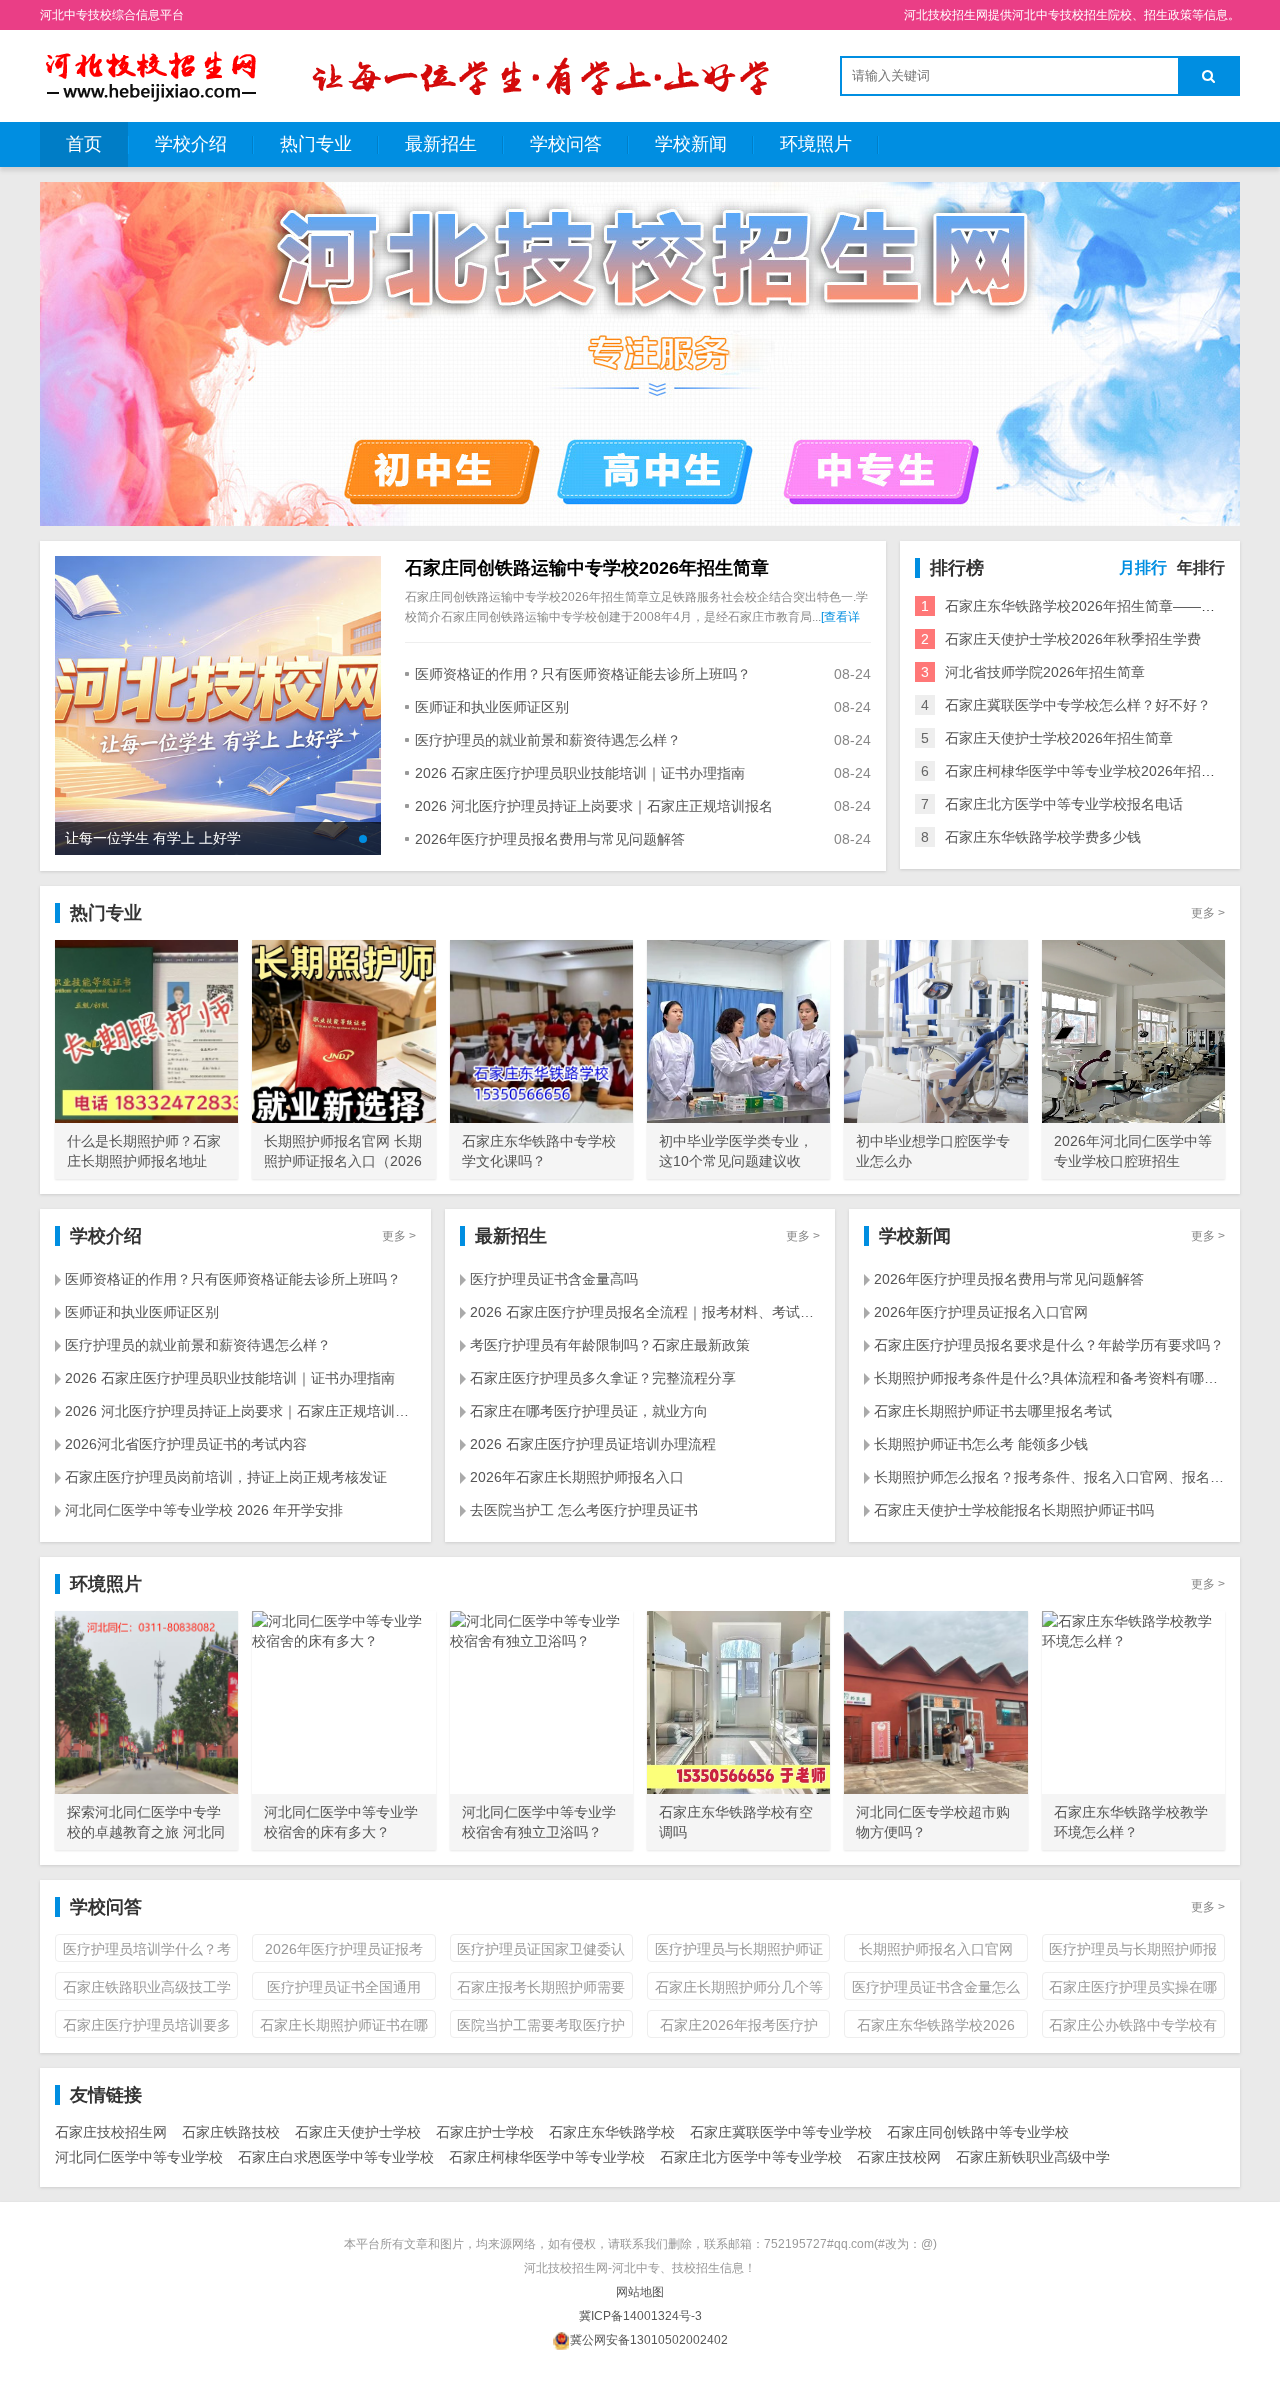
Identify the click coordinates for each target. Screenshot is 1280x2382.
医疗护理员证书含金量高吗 (554, 1279)
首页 (84, 144)
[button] (363, 839)
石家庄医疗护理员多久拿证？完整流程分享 (603, 1378)
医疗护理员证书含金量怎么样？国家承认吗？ (936, 1989)
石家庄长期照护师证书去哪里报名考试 (993, 1411)
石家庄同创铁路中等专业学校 (978, 2132)
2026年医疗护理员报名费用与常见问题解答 (550, 839)
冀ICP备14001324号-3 (640, 2316)
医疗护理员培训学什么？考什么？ (147, 1951)
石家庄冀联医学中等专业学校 (781, 2132)
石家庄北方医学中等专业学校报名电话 (1064, 804)
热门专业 (316, 144)
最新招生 (441, 144)
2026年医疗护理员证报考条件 (344, 1951)
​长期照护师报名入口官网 (936, 1949)
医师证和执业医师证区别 (492, 707)
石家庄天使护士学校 (358, 2132)
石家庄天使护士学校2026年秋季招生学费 (1073, 639)
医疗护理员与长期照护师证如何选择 (739, 1951)
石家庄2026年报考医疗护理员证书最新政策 (739, 2027)
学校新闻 (691, 144)
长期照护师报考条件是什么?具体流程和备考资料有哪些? (1049, 1378)
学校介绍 (191, 144)
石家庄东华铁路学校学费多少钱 (1043, 837)
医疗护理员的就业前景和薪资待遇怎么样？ (548, 740)
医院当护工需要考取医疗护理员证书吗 (541, 2027)
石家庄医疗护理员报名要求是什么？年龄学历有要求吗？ (1049, 1345)
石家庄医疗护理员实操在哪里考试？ (1133, 1989)
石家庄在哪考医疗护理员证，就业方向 (589, 1411)
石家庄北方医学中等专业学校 (751, 2157)
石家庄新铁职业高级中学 (1033, 2157)
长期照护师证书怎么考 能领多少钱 (981, 1444)
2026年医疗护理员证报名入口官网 (981, 1312)
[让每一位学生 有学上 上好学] (218, 704)
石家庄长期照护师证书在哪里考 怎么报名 (344, 2027)
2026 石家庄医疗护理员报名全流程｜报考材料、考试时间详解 (645, 1312)
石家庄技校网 (899, 2157)
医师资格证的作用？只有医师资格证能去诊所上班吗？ (583, 674)
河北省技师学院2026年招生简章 (1045, 672)
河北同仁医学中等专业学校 (139, 2157)
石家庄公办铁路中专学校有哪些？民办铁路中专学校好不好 (1133, 2027)
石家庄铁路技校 (231, 2132)
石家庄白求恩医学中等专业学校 (336, 2157)
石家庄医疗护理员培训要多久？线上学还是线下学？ (147, 2027)
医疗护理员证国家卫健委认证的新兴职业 (541, 1951)
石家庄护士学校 (485, 2132)
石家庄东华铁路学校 (612, 2132)
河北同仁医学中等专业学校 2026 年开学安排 (204, 1510)
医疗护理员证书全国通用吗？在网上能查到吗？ (344, 1989)
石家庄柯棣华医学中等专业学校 (547, 2157)
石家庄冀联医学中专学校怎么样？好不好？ (1078, 705)
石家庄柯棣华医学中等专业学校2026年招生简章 (1094, 771)
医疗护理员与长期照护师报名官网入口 (1133, 1951)
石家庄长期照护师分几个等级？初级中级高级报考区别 (739, 1989)
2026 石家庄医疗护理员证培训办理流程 (593, 1444)
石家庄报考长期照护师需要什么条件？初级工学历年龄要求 (541, 1989)
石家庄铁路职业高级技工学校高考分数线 (147, 1989)
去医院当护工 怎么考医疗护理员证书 (584, 1510)
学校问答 (566, 144)
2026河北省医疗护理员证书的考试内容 (186, 1444)
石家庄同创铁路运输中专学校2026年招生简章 (587, 568)
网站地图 (640, 2292)
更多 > (1208, 913)
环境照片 (816, 144)
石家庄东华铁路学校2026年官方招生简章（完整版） (936, 2027)
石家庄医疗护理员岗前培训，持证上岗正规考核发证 (226, 1477)
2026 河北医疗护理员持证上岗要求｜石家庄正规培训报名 (594, 806)
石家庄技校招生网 (111, 2132)
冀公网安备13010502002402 (649, 2340)
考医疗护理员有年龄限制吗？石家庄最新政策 (610, 1345)
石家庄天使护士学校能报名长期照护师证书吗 (1014, 1510)
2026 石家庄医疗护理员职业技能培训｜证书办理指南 (580, 773)
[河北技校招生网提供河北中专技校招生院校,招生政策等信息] (150, 75)
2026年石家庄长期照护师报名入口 (577, 1477)
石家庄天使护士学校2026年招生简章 (1059, 738)
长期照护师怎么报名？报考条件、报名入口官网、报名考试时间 (1049, 1477)
